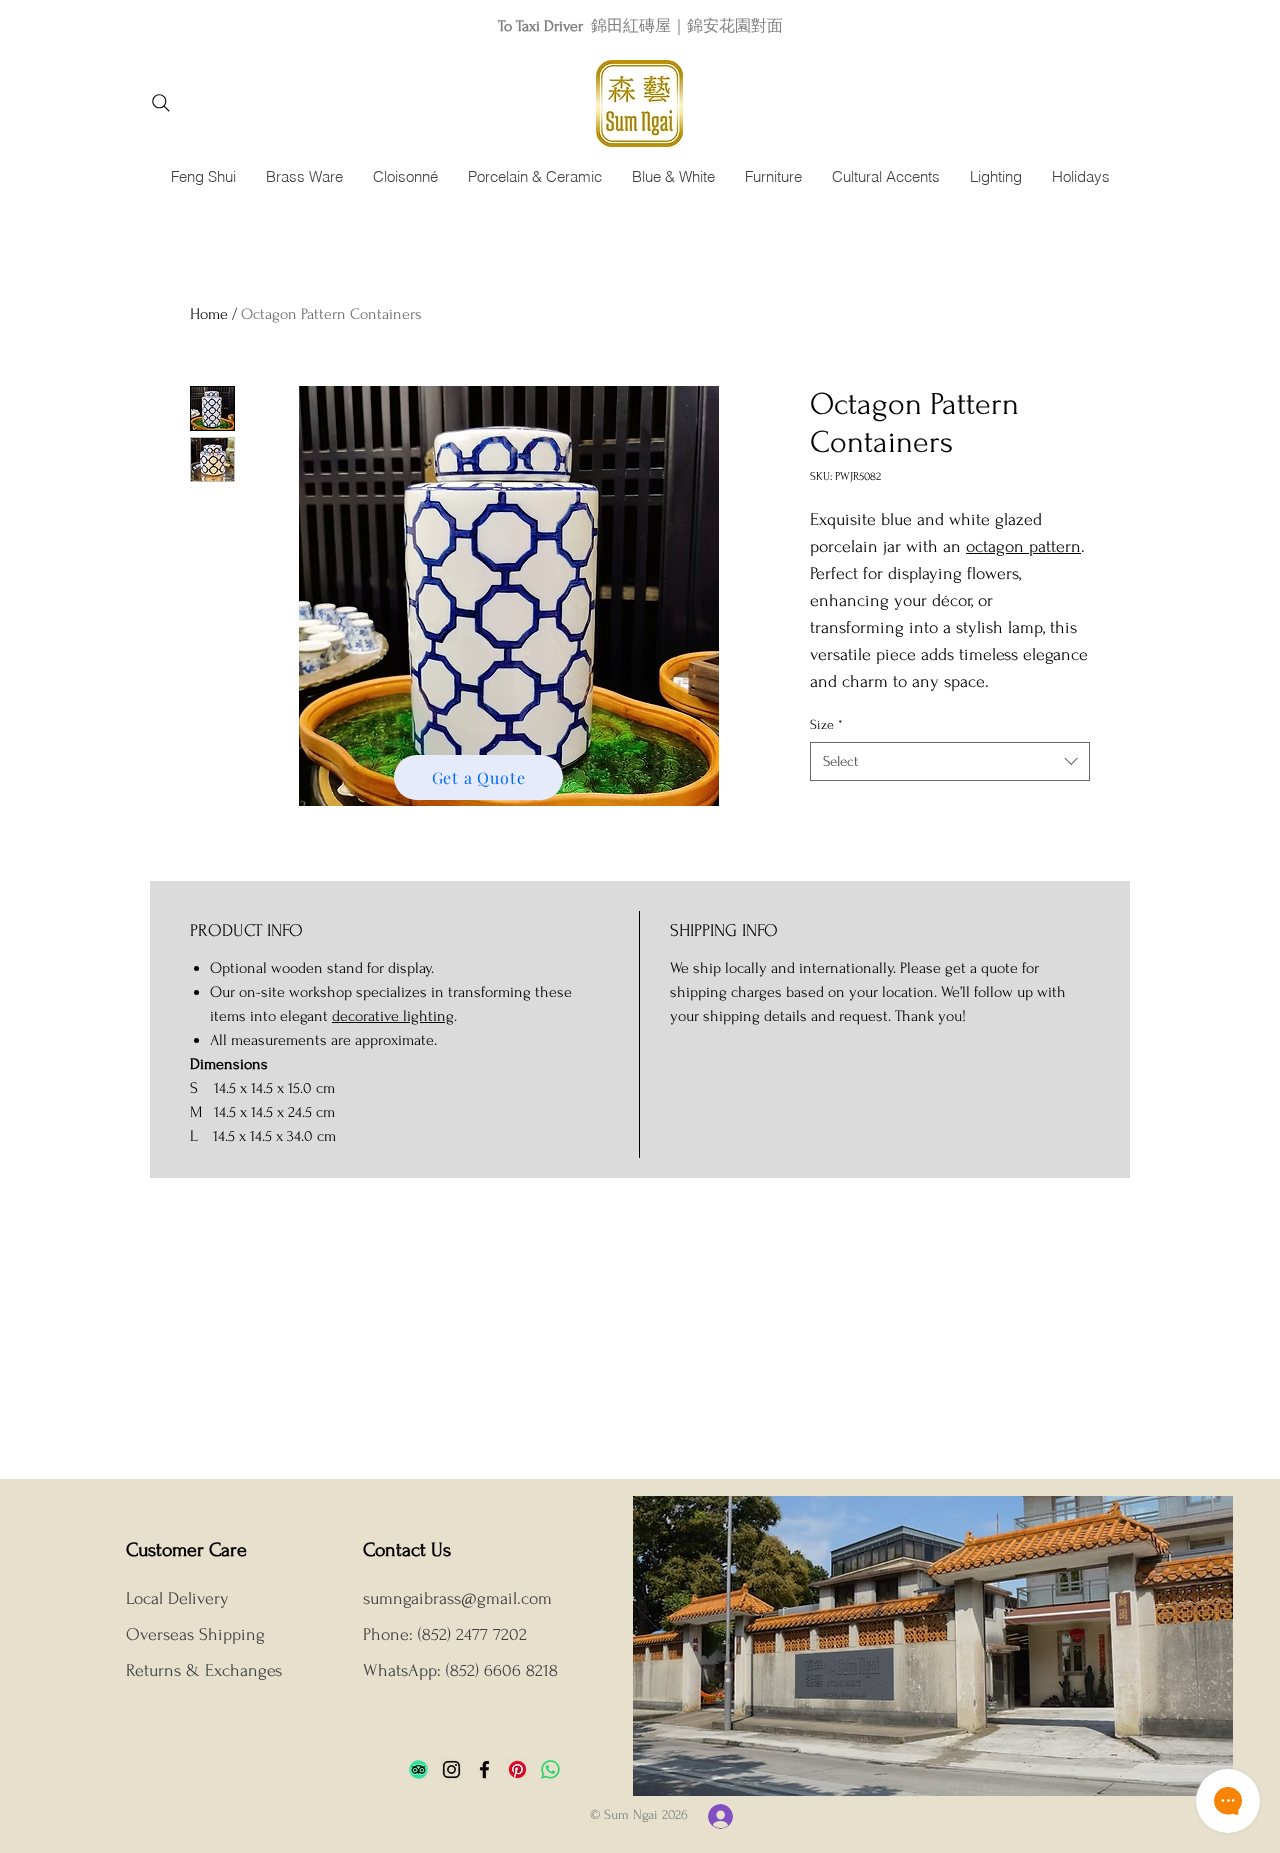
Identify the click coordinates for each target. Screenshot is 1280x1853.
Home (209, 314)
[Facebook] (484, 1769)
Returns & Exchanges (204, 1670)
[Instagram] (451, 1769)
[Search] (160, 103)
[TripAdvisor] (418, 1769)
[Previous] (105, 25)
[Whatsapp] (550, 1769)
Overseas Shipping (198, 1634)
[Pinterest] (517, 1769)
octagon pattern (1023, 546)
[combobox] (950, 761)
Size (826, 724)
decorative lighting (393, 1016)
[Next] (1175, 25)
